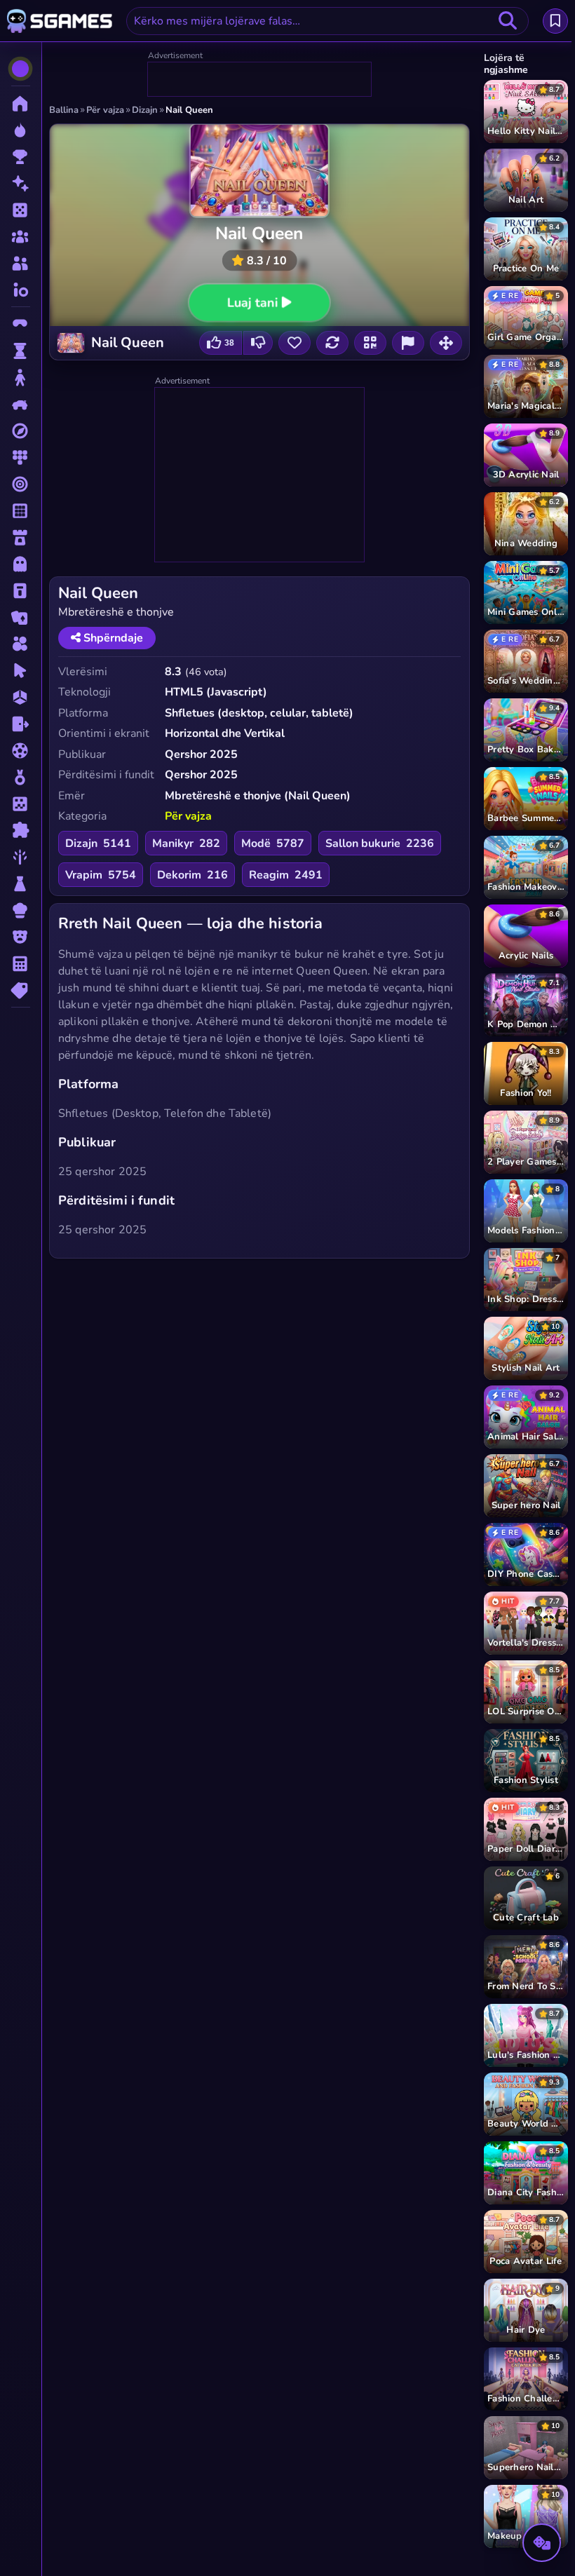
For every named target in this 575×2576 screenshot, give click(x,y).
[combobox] (327, 21)
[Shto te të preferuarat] (295, 343)
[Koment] (408, 343)
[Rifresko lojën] (332, 343)
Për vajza (188, 816)
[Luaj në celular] (370, 343)
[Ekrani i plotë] (446, 343)
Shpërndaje (112, 638)
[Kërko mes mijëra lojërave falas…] (508, 21)
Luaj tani (253, 302)
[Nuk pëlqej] (258, 343)
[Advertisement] (260, 80)
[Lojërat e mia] (555, 21)
